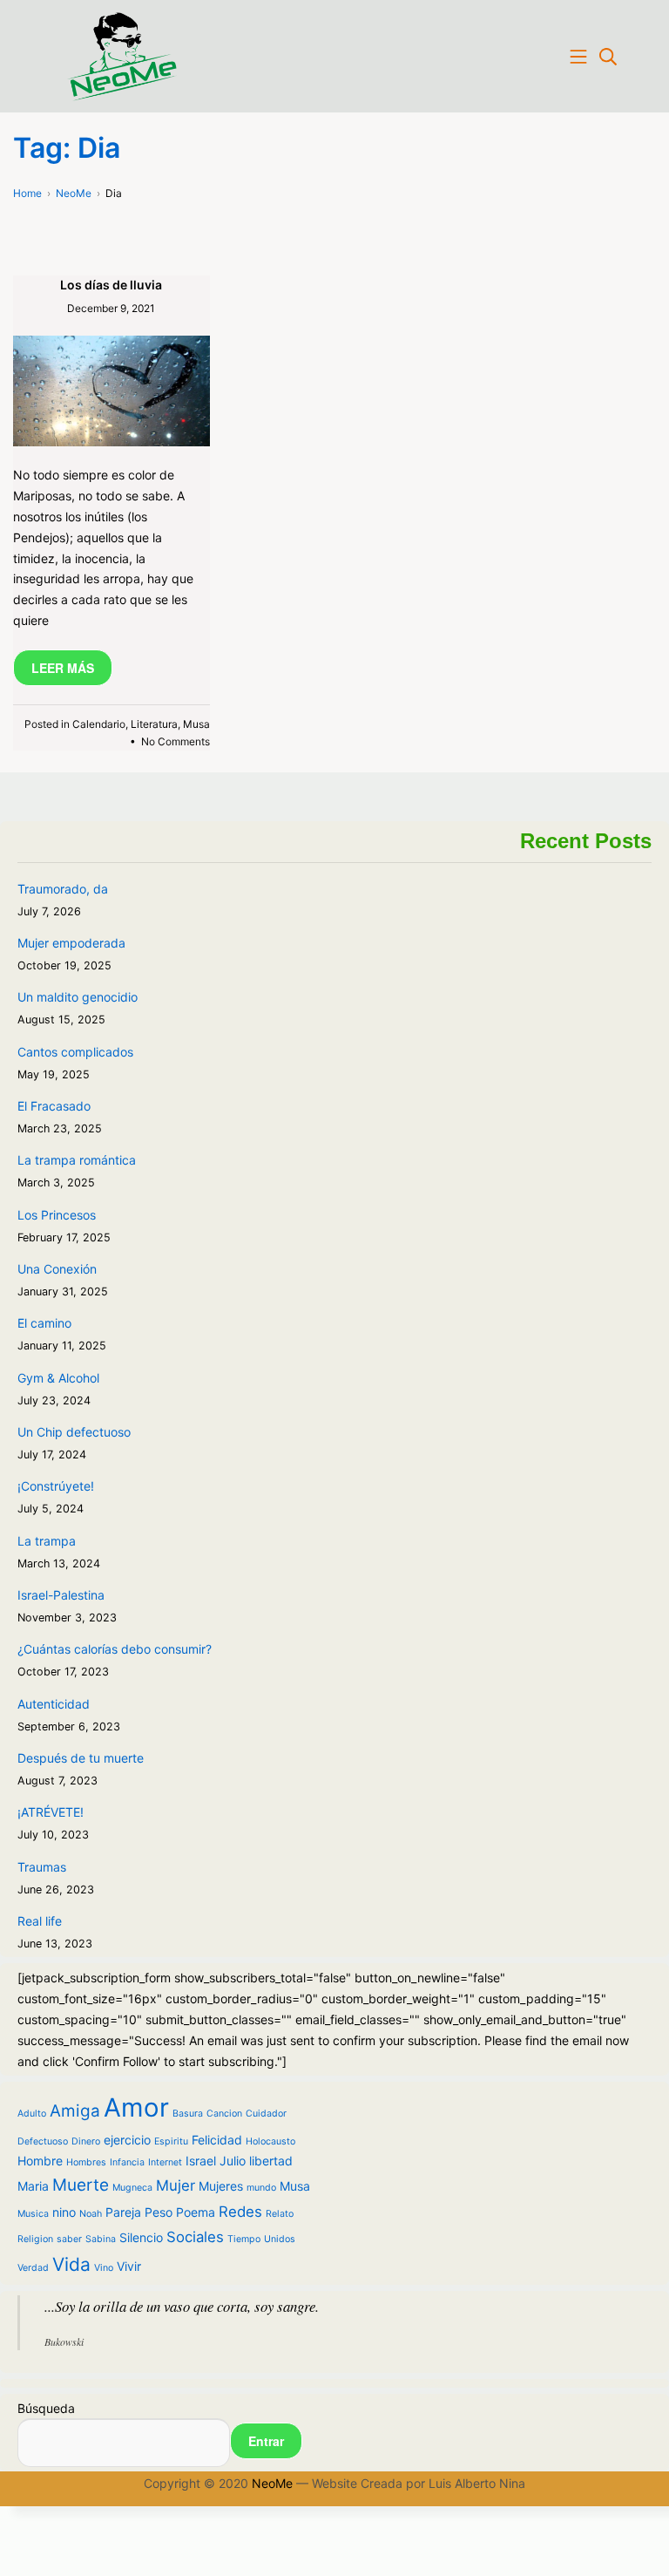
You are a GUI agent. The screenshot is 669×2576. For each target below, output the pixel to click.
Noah (91, 2214)
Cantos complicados (75, 1052)
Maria (33, 2186)
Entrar (266, 2441)
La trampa (47, 1541)
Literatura (154, 724)
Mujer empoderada (71, 943)
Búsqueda (46, 2408)
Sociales (195, 2237)
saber (69, 2239)
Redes (240, 2212)
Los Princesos (57, 1215)
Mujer (176, 2185)
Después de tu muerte (81, 1758)
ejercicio (127, 2140)
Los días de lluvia (111, 285)
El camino (44, 1323)
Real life (40, 1921)
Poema (196, 2212)
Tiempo (244, 2239)
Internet (165, 2162)
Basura (188, 2114)
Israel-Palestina (61, 1595)
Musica (33, 2214)
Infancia (127, 2162)
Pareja (123, 2212)
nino (64, 2212)
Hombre (40, 2161)
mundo (261, 2188)
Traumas (42, 1867)
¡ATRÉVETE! (51, 1812)
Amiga (75, 2111)
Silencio (141, 2237)
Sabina (101, 2239)
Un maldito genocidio (78, 997)
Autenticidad (54, 1704)
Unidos (280, 2239)
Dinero (86, 2141)
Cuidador (266, 2114)
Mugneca (132, 2188)
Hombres (86, 2162)
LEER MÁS (63, 668)
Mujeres (221, 2186)
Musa (196, 724)
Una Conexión (57, 1269)
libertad (271, 2161)
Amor (136, 2107)
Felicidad (217, 2140)
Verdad (33, 2268)
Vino (104, 2268)
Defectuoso (43, 2141)
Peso (159, 2212)
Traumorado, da (63, 889)
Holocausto (270, 2141)
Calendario (99, 724)
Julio (233, 2161)
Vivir (129, 2266)
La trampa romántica (77, 1160)
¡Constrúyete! (56, 1486)
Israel (201, 2161)
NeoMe (272, 2483)
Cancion (224, 2114)
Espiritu (171, 2141)
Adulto (32, 2114)
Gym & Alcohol (58, 1378)
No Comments (176, 741)
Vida (71, 2264)
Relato (280, 2214)
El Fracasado (54, 1106)
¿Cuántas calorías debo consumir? (115, 1649)
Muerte (81, 2185)
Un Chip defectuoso (74, 1432)
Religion (35, 2239)
